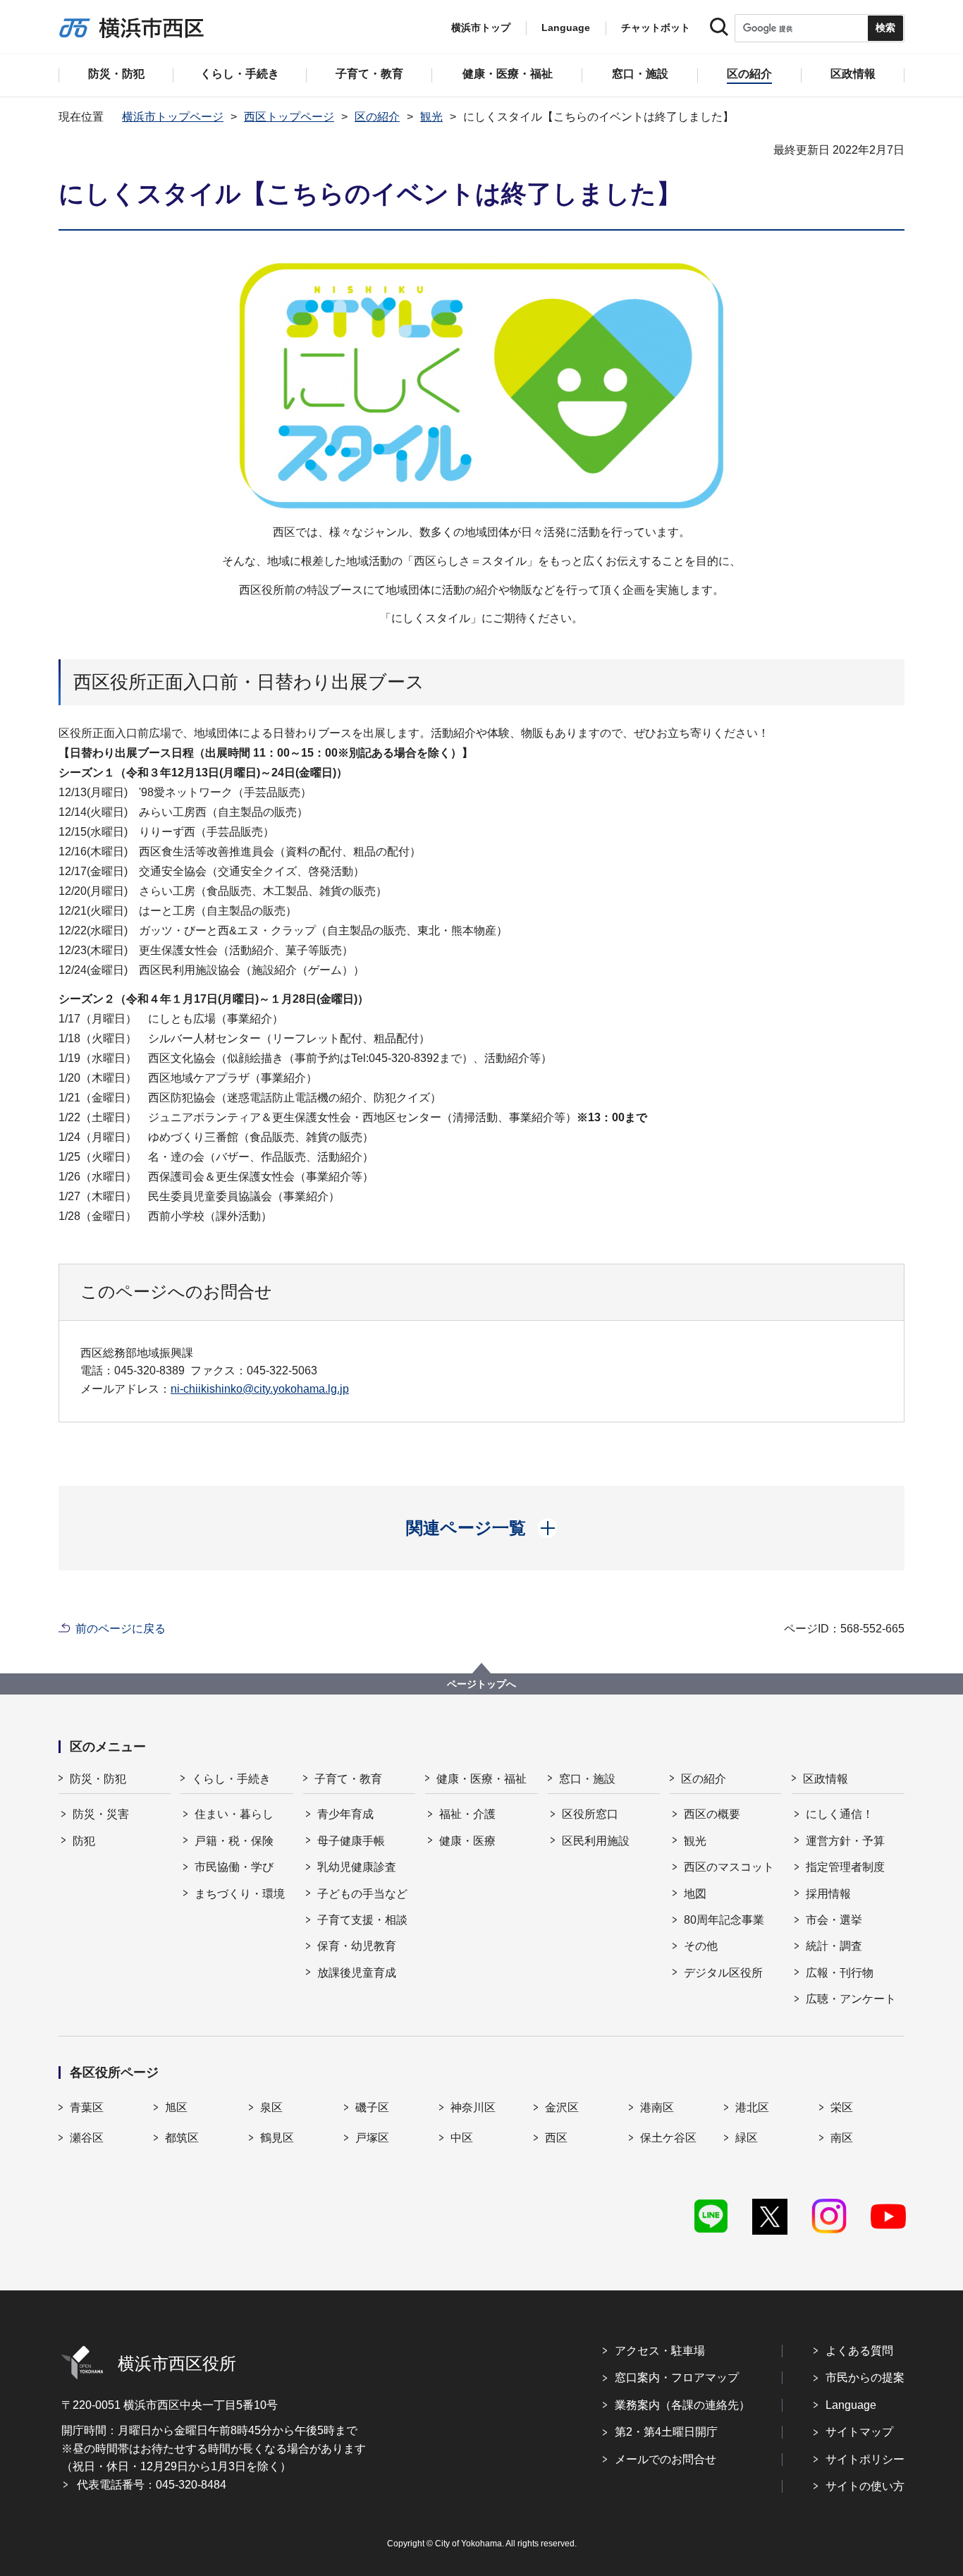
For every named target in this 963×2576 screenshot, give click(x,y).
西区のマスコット (729, 1867)
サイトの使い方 (865, 2486)
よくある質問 (859, 2351)
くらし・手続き (231, 1779)
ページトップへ (481, 1684)
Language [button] (566, 28)
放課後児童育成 (357, 1973)
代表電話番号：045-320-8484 (152, 2485)
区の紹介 (377, 117)
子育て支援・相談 (362, 1920)
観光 (431, 117)
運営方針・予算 (845, 1841)
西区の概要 (712, 1814)
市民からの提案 (865, 2377)
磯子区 (372, 2107)
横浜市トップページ (173, 117)
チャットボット (656, 28)
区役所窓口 (590, 1814)
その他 (701, 1946)
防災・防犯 (98, 1779)
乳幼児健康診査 (357, 1867)
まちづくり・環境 (240, 1894)
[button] (482, 1528)
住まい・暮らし (234, 1814)
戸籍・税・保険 (234, 1841)
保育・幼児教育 (357, 1946)
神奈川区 (473, 2107)
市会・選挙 (834, 1920)
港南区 (657, 2107)
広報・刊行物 (840, 1973)
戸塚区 (372, 2138)
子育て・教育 (348, 1779)
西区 (556, 2138)
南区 (842, 2138)
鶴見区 (277, 2138)
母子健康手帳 (351, 1841)
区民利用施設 (596, 1841)
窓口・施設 (587, 1779)
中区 (462, 2138)
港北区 (752, 2107)
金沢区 (562, 2107)
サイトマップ (859, 2432)
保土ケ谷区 (668, 2138)
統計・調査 (834, 1946)
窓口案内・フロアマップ (677, 2377)
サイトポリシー (865, 2459)
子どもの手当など (362, 1894)
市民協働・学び (234, 1867)
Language (851, 2405)
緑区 (747, 2138)
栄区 (842, 2107)
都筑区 (182, 2138)
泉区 (271, 2107)
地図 (695, 1894)
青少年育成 (345, 1814)
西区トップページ (289, 117)
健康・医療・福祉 (481, 1779)
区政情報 (826, 1779)
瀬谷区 (87, 2138)
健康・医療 (467, 1841)
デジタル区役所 (723, 1973)
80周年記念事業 (724, 1920)
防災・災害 (101, 1814)
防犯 (84, 1841)
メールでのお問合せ (665, 2459)
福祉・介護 (467, 1814)
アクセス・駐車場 (660, 2351)
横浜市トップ (481, 28)
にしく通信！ (840, 1814)
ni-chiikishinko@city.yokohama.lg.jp (260, 1389)
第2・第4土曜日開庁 (666, 2432)
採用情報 (828, 1894)
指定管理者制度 (845, 1867)
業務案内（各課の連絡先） (682, 2405)
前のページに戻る (121, 1629)
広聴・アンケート (851, 1999)
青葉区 (87, 2107)
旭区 (176, 2107)
